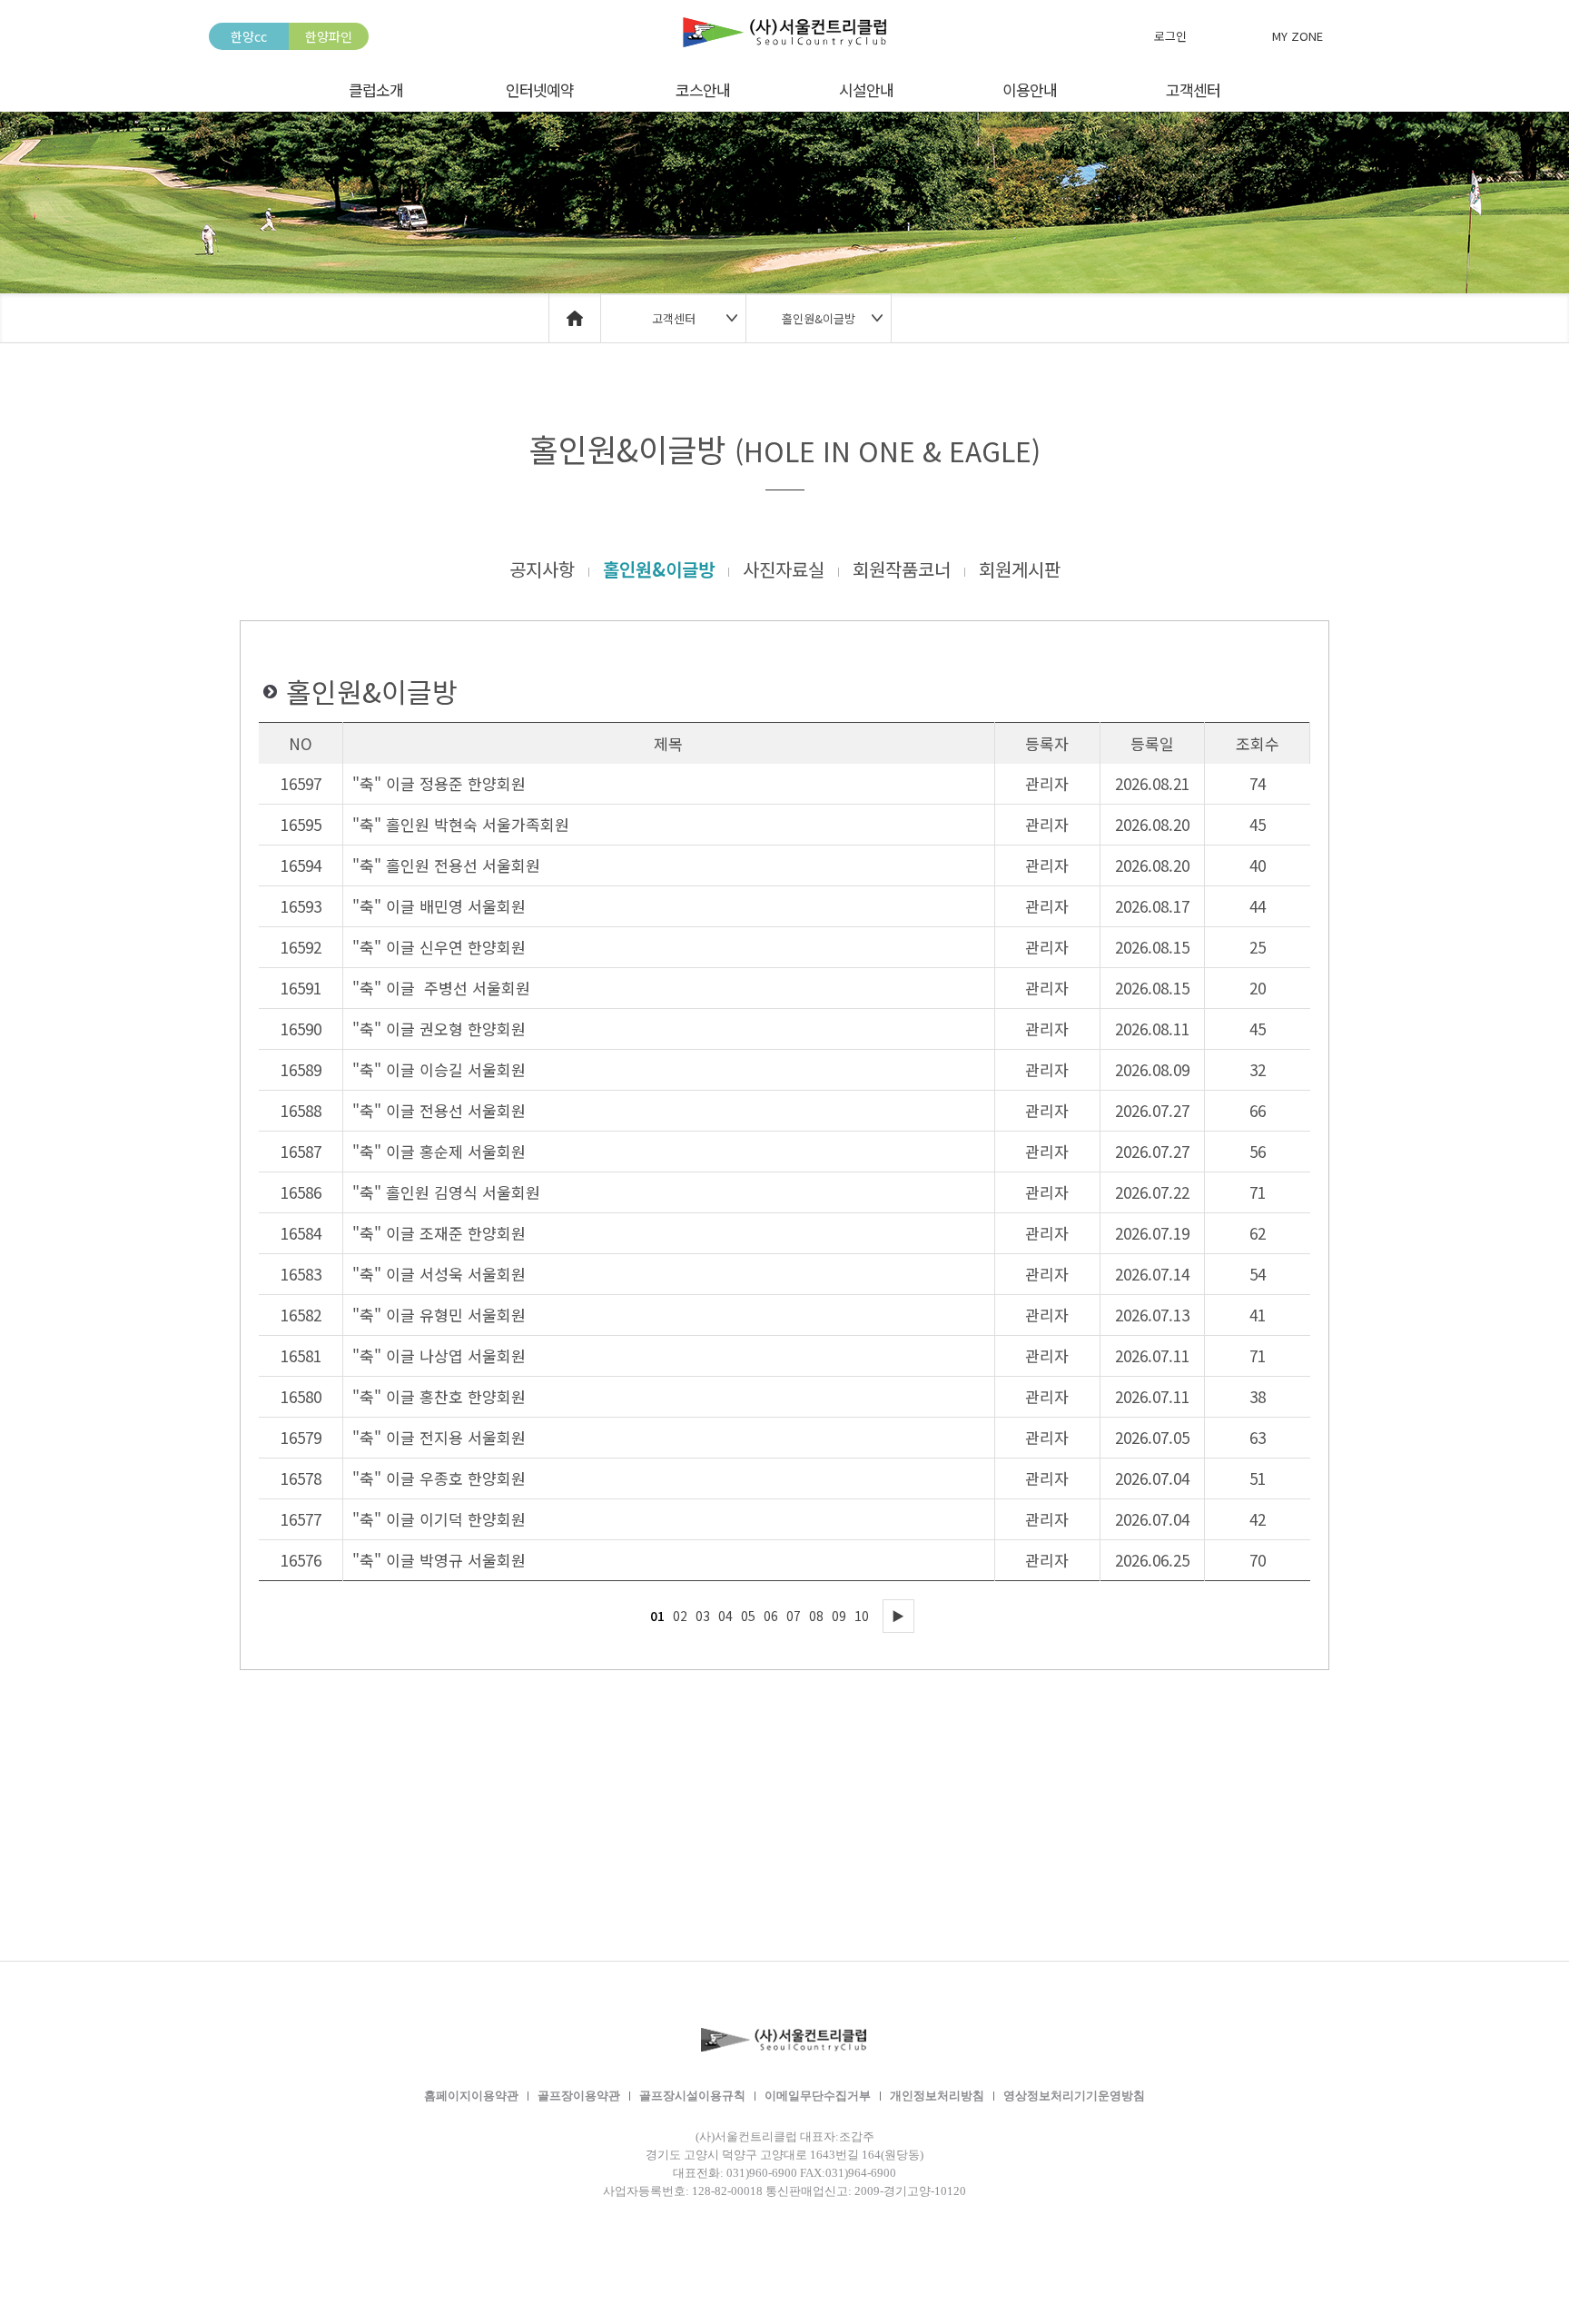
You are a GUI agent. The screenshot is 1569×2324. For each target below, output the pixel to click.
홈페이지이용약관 (471, 2096)
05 (748, 1616)
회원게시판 (1020, 569)
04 (725, 1616)
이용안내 (1030, 89)
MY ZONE (1298, 36)
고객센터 (1193, 89)
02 (680, 1616)
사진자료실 (784, 569)
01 (657, 1616)
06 (771, 1616)
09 (839, 1616)
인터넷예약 (540, 89)
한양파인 (329, 36)
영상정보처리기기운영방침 (1074, 2096)
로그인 (1170, 36)
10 (862, 1616)
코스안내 (703, 89)
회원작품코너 (902, 569)
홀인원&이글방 (659, 569)
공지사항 (542, 569)
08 (816, 1616)
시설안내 (866, 89)
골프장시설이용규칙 (692, 2096)
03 (703, 1616)
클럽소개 (376, 89)
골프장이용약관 (579, 2096)
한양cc (249, 36)
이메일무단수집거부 (818, 2096)
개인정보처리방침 (937, 2096)
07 (794, 1616)
